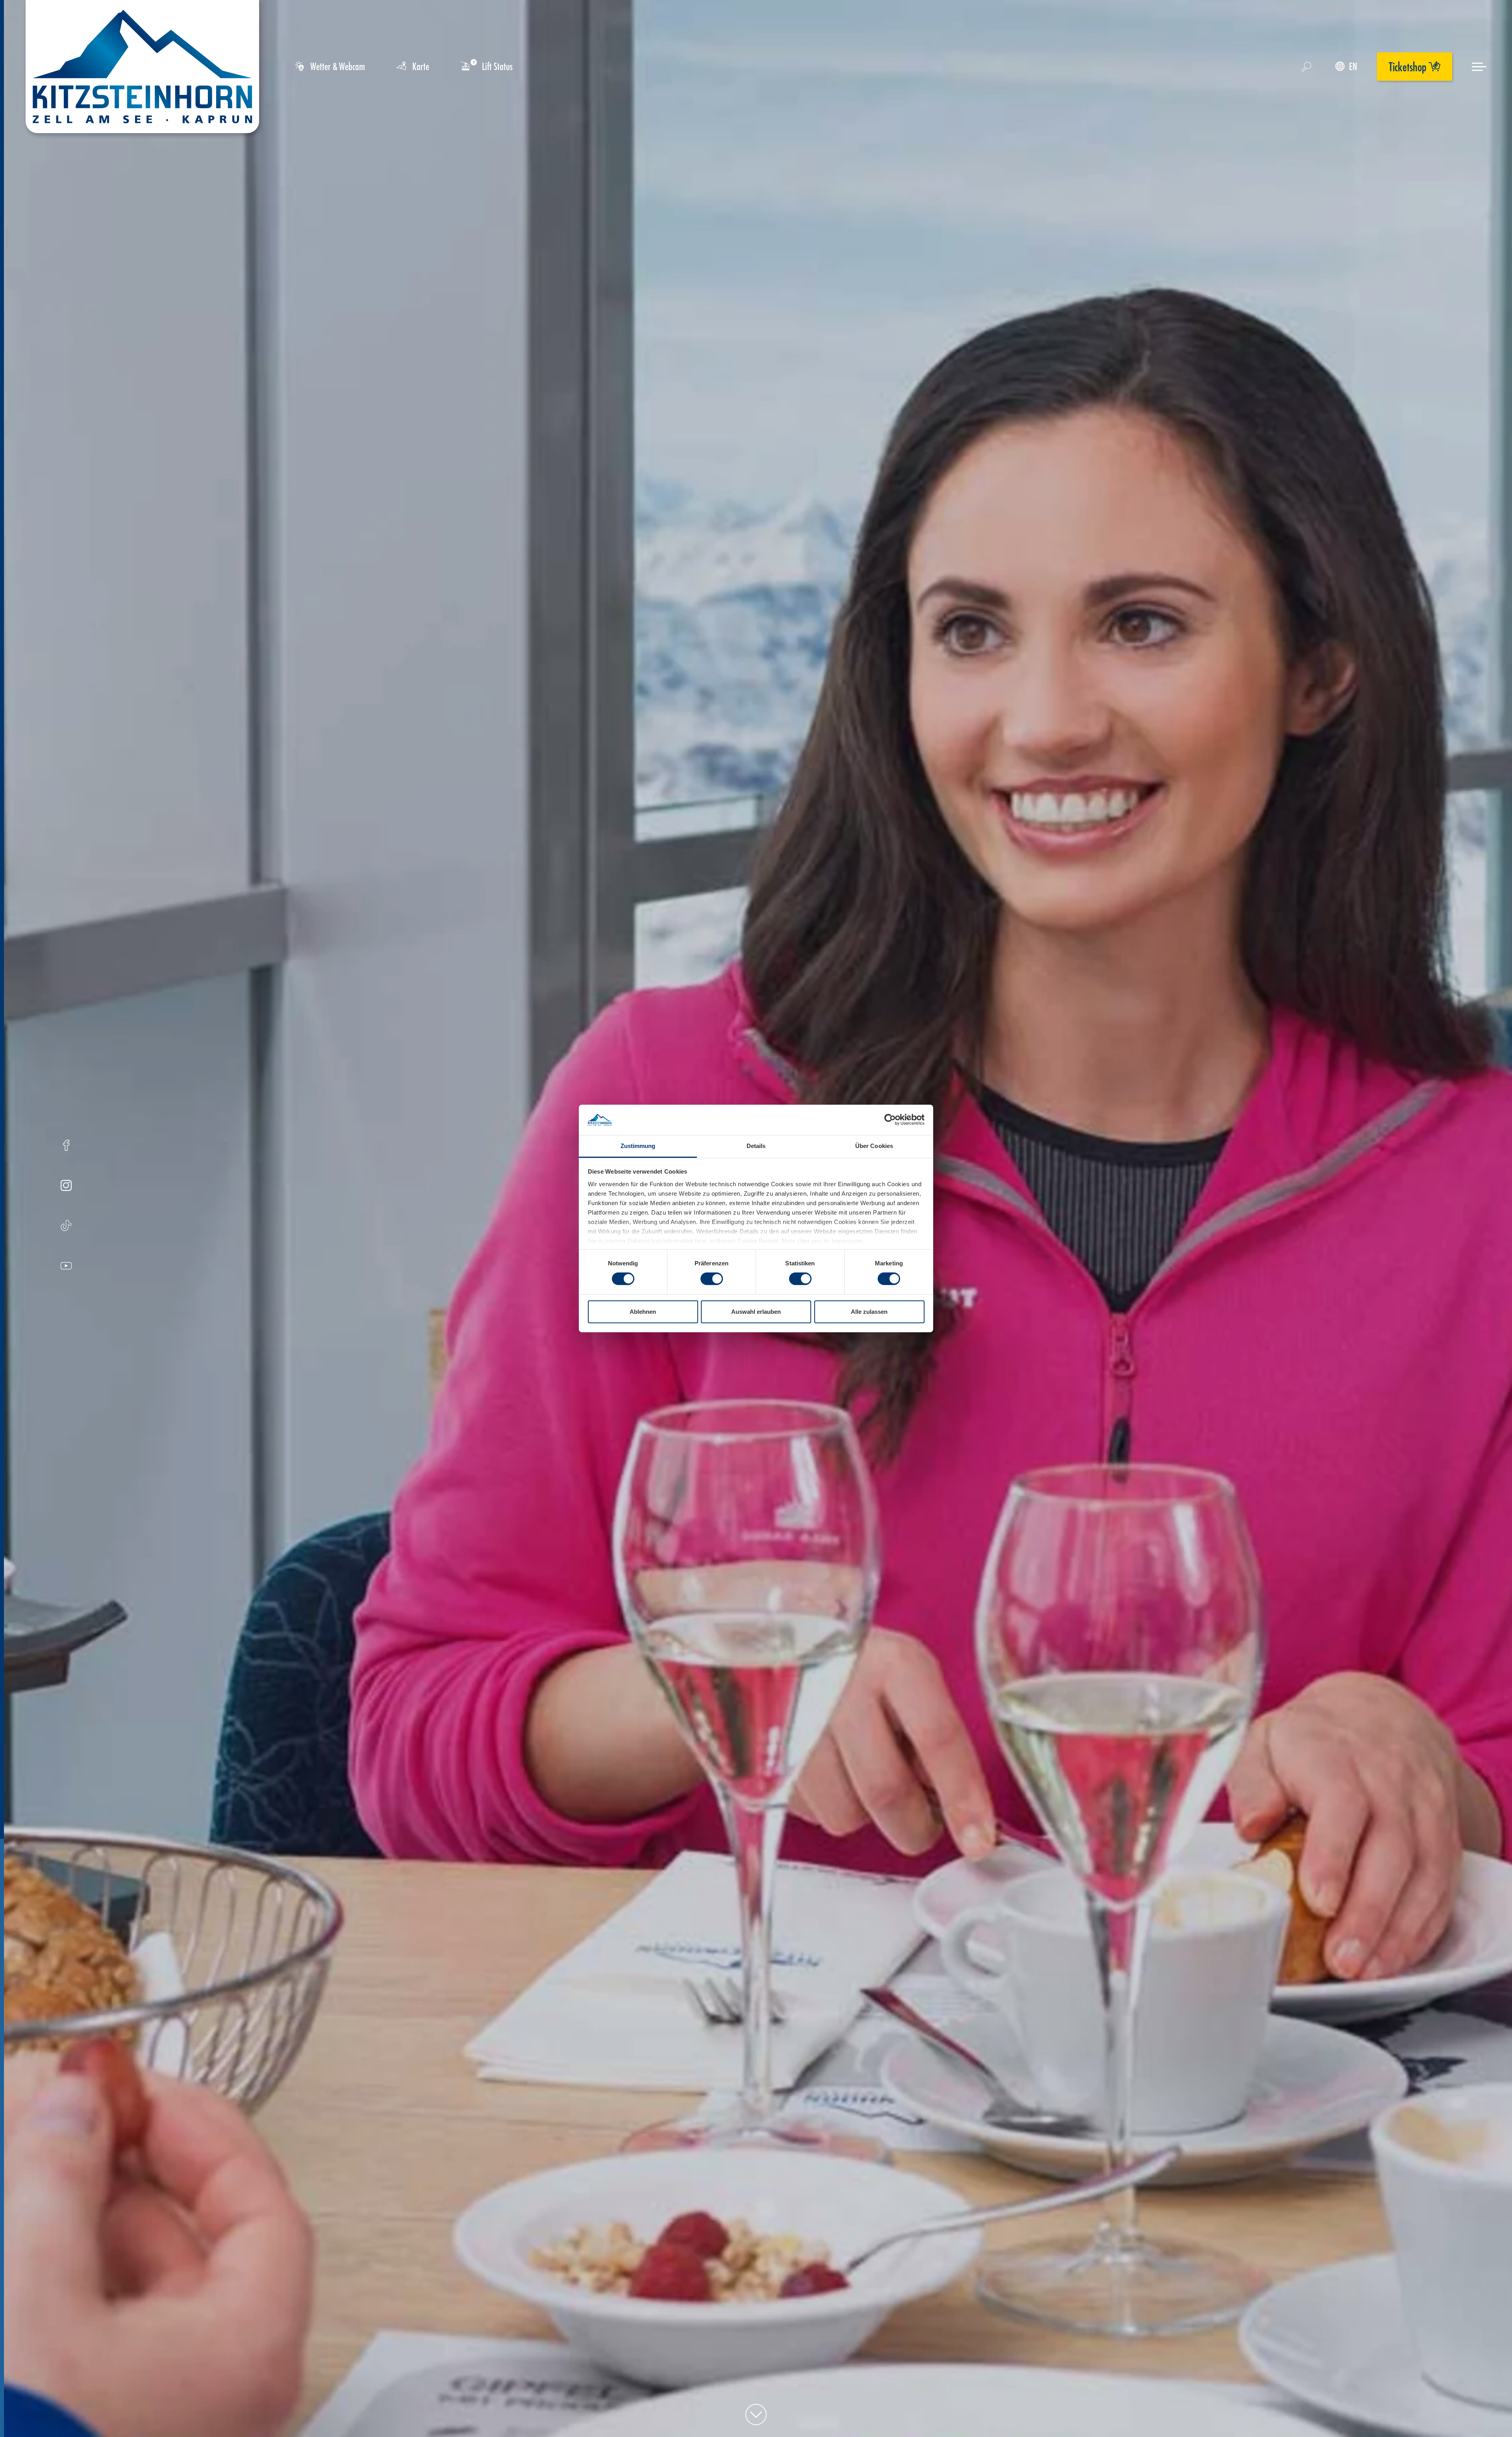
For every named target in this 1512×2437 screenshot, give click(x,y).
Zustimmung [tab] (638, 1146)
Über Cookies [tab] (874, 1146)
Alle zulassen (869, 1312)
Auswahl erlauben (756, 1312)
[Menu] (1479, 67)
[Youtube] (66, 1267)
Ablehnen (643, 1312)
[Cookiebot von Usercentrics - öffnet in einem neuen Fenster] (890, 1120)
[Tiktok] (66, 1227)
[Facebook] (66, 1146)
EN (1353, 66)
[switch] (712, 1279)
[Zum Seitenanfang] (756, 2415)
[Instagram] (66, 1186)
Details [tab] (756, 1146)
